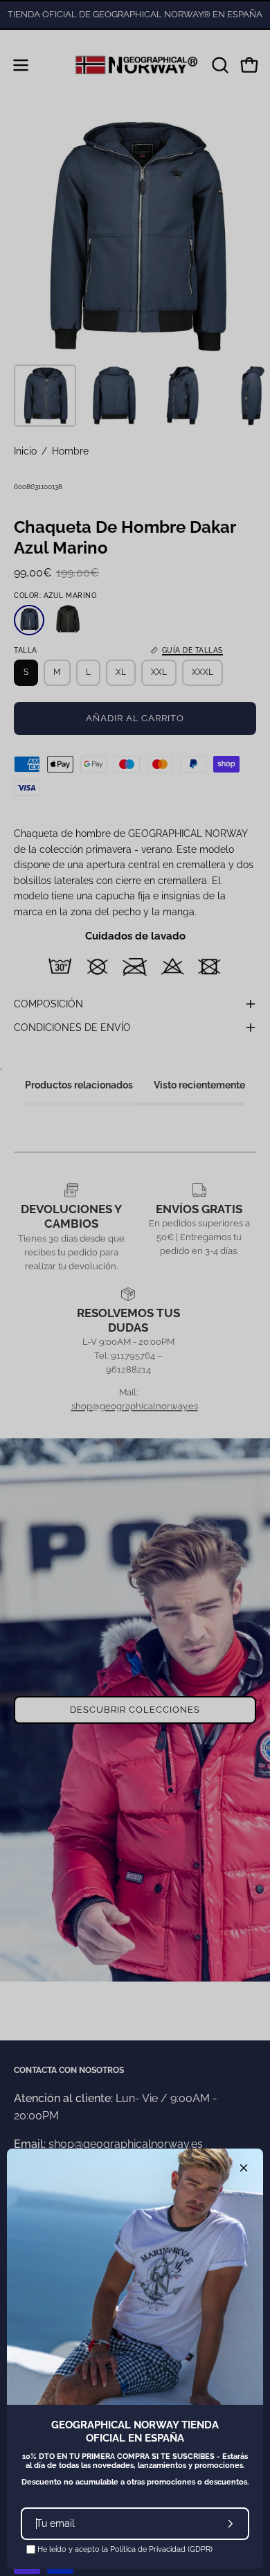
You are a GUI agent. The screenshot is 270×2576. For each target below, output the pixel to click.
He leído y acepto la (124, 2549)
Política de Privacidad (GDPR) (161, 2549)
